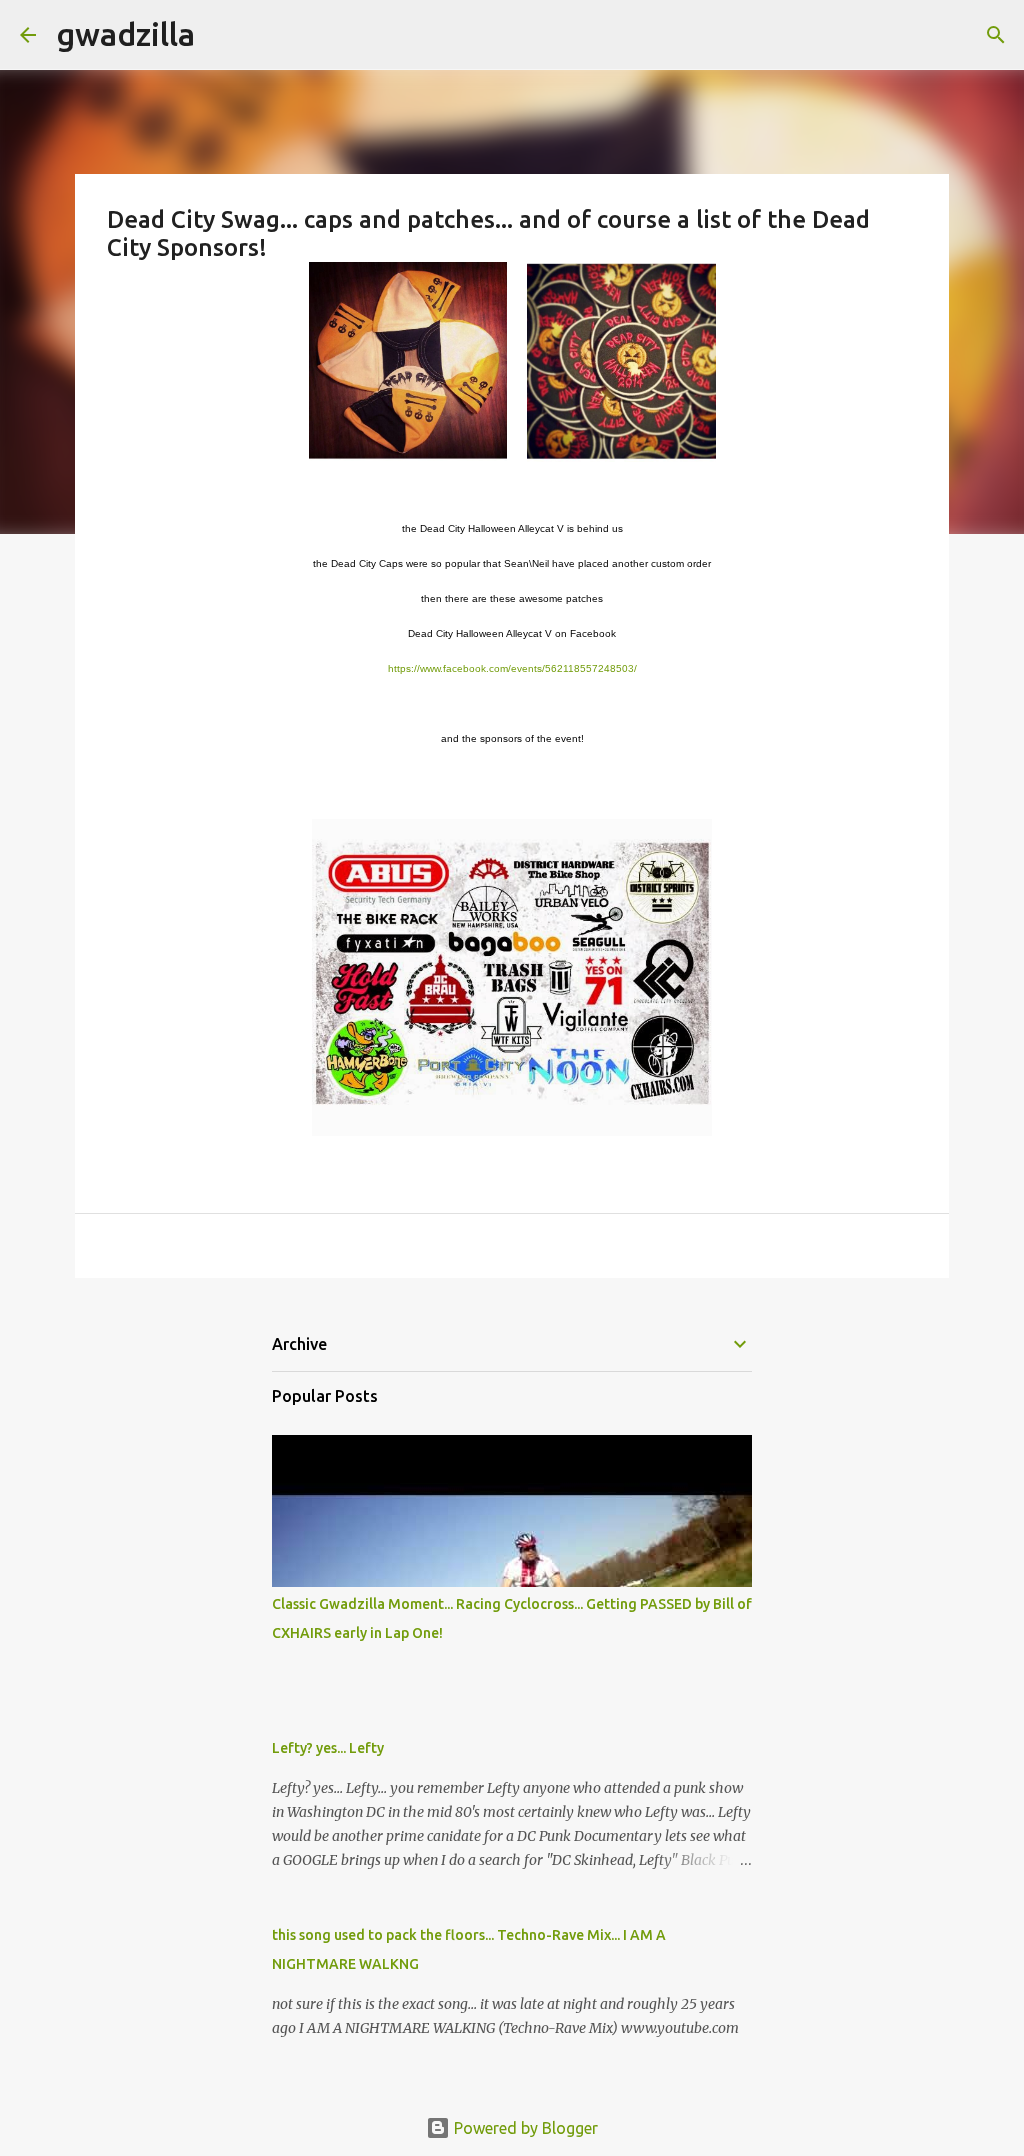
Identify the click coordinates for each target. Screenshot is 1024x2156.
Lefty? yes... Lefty (328, 1748)
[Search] (223, 35)
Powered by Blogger (524, 2128)
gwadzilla (125, 34)
